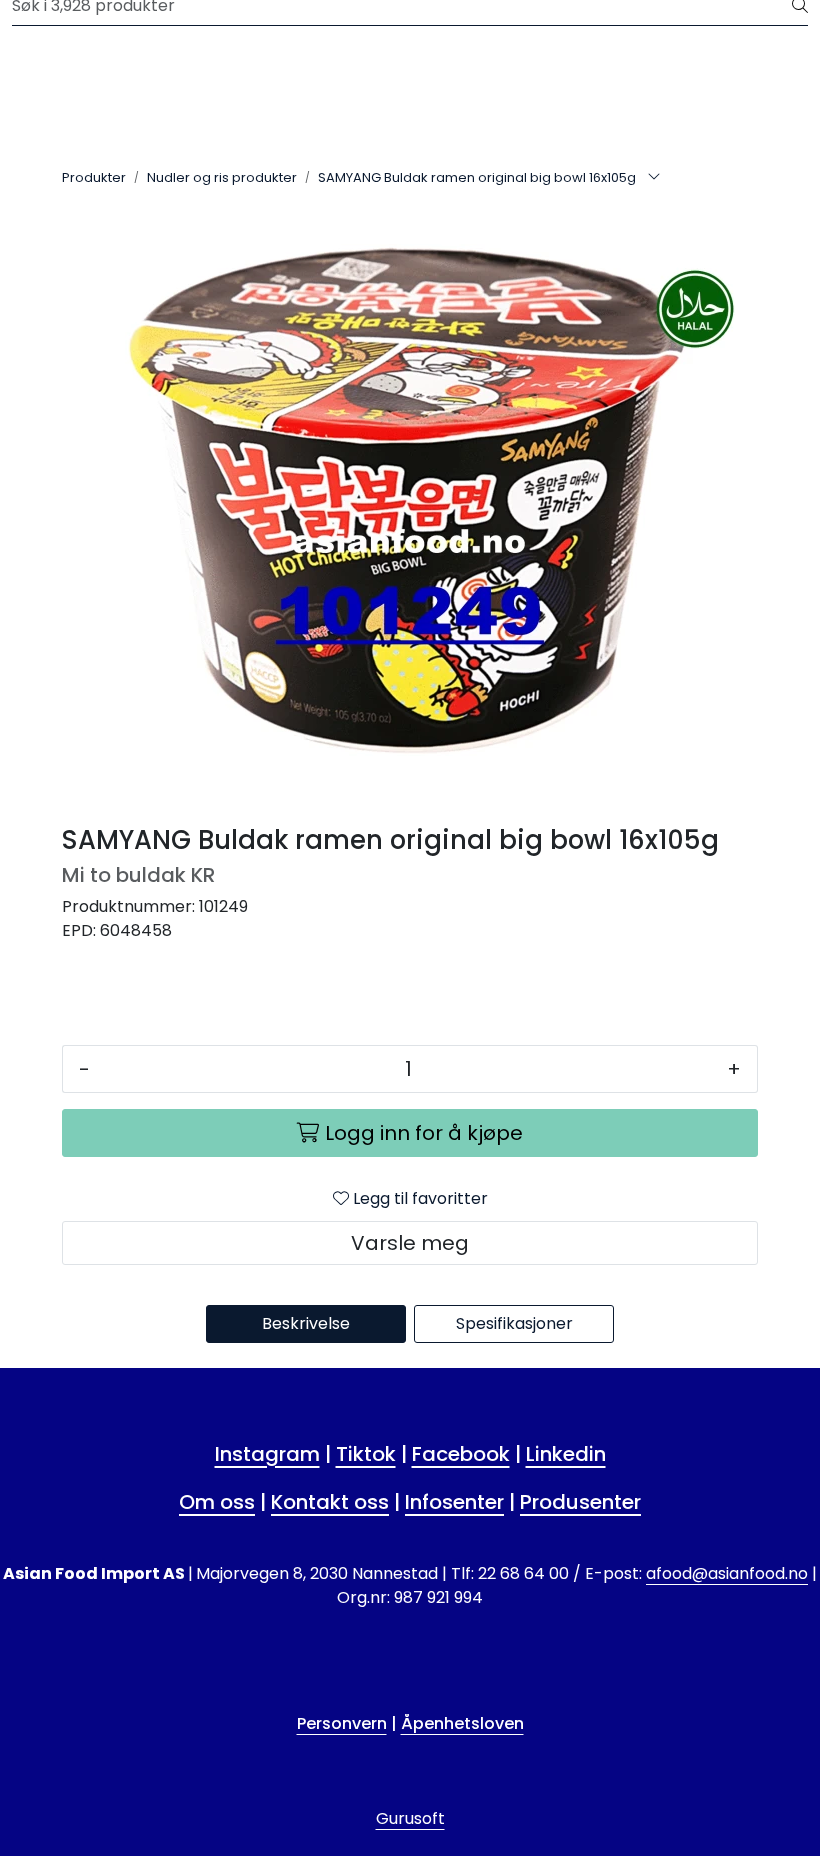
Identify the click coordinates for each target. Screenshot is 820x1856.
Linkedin (566, 1454)
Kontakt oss (330, 1502)
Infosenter (454, 1502)
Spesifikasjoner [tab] (514, 1323)
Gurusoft (410, 1818)
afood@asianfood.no (727, 1573)
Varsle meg (410, 1243)
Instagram (267, 1454)
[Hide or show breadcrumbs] (654, 178)
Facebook (461, 1454)
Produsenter (580, 1502)
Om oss (217, 1502)
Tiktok (366, 1454)
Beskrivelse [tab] (306, 1323)
